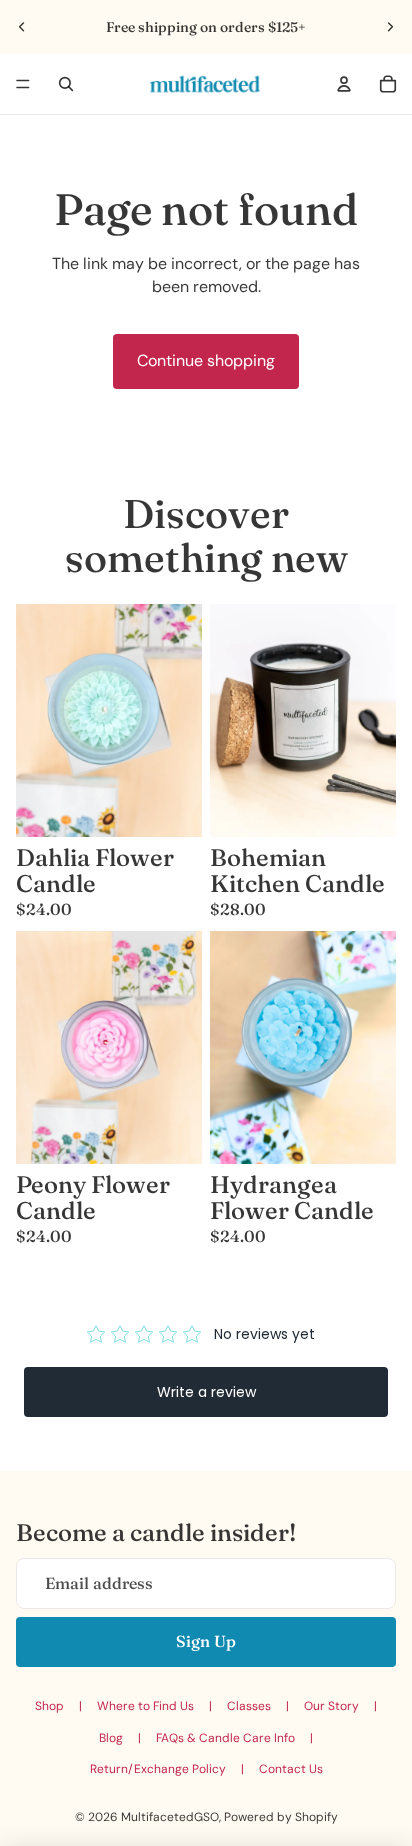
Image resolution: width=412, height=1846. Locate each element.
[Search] (66, 84)
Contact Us (291, 1769)
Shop (49, 1706)
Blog (111, 1738)
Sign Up (206, 1641)
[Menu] (23, 84)
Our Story (331, 1706)
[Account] (344, 84)
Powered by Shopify (281, 1817)
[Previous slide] (22, 27)
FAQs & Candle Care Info (225, 1738)
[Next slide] (390, 27)
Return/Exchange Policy (158, 1769)
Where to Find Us (145, 1706)
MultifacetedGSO (170, 1817)
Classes (249, 1706)
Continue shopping (206, 360)
